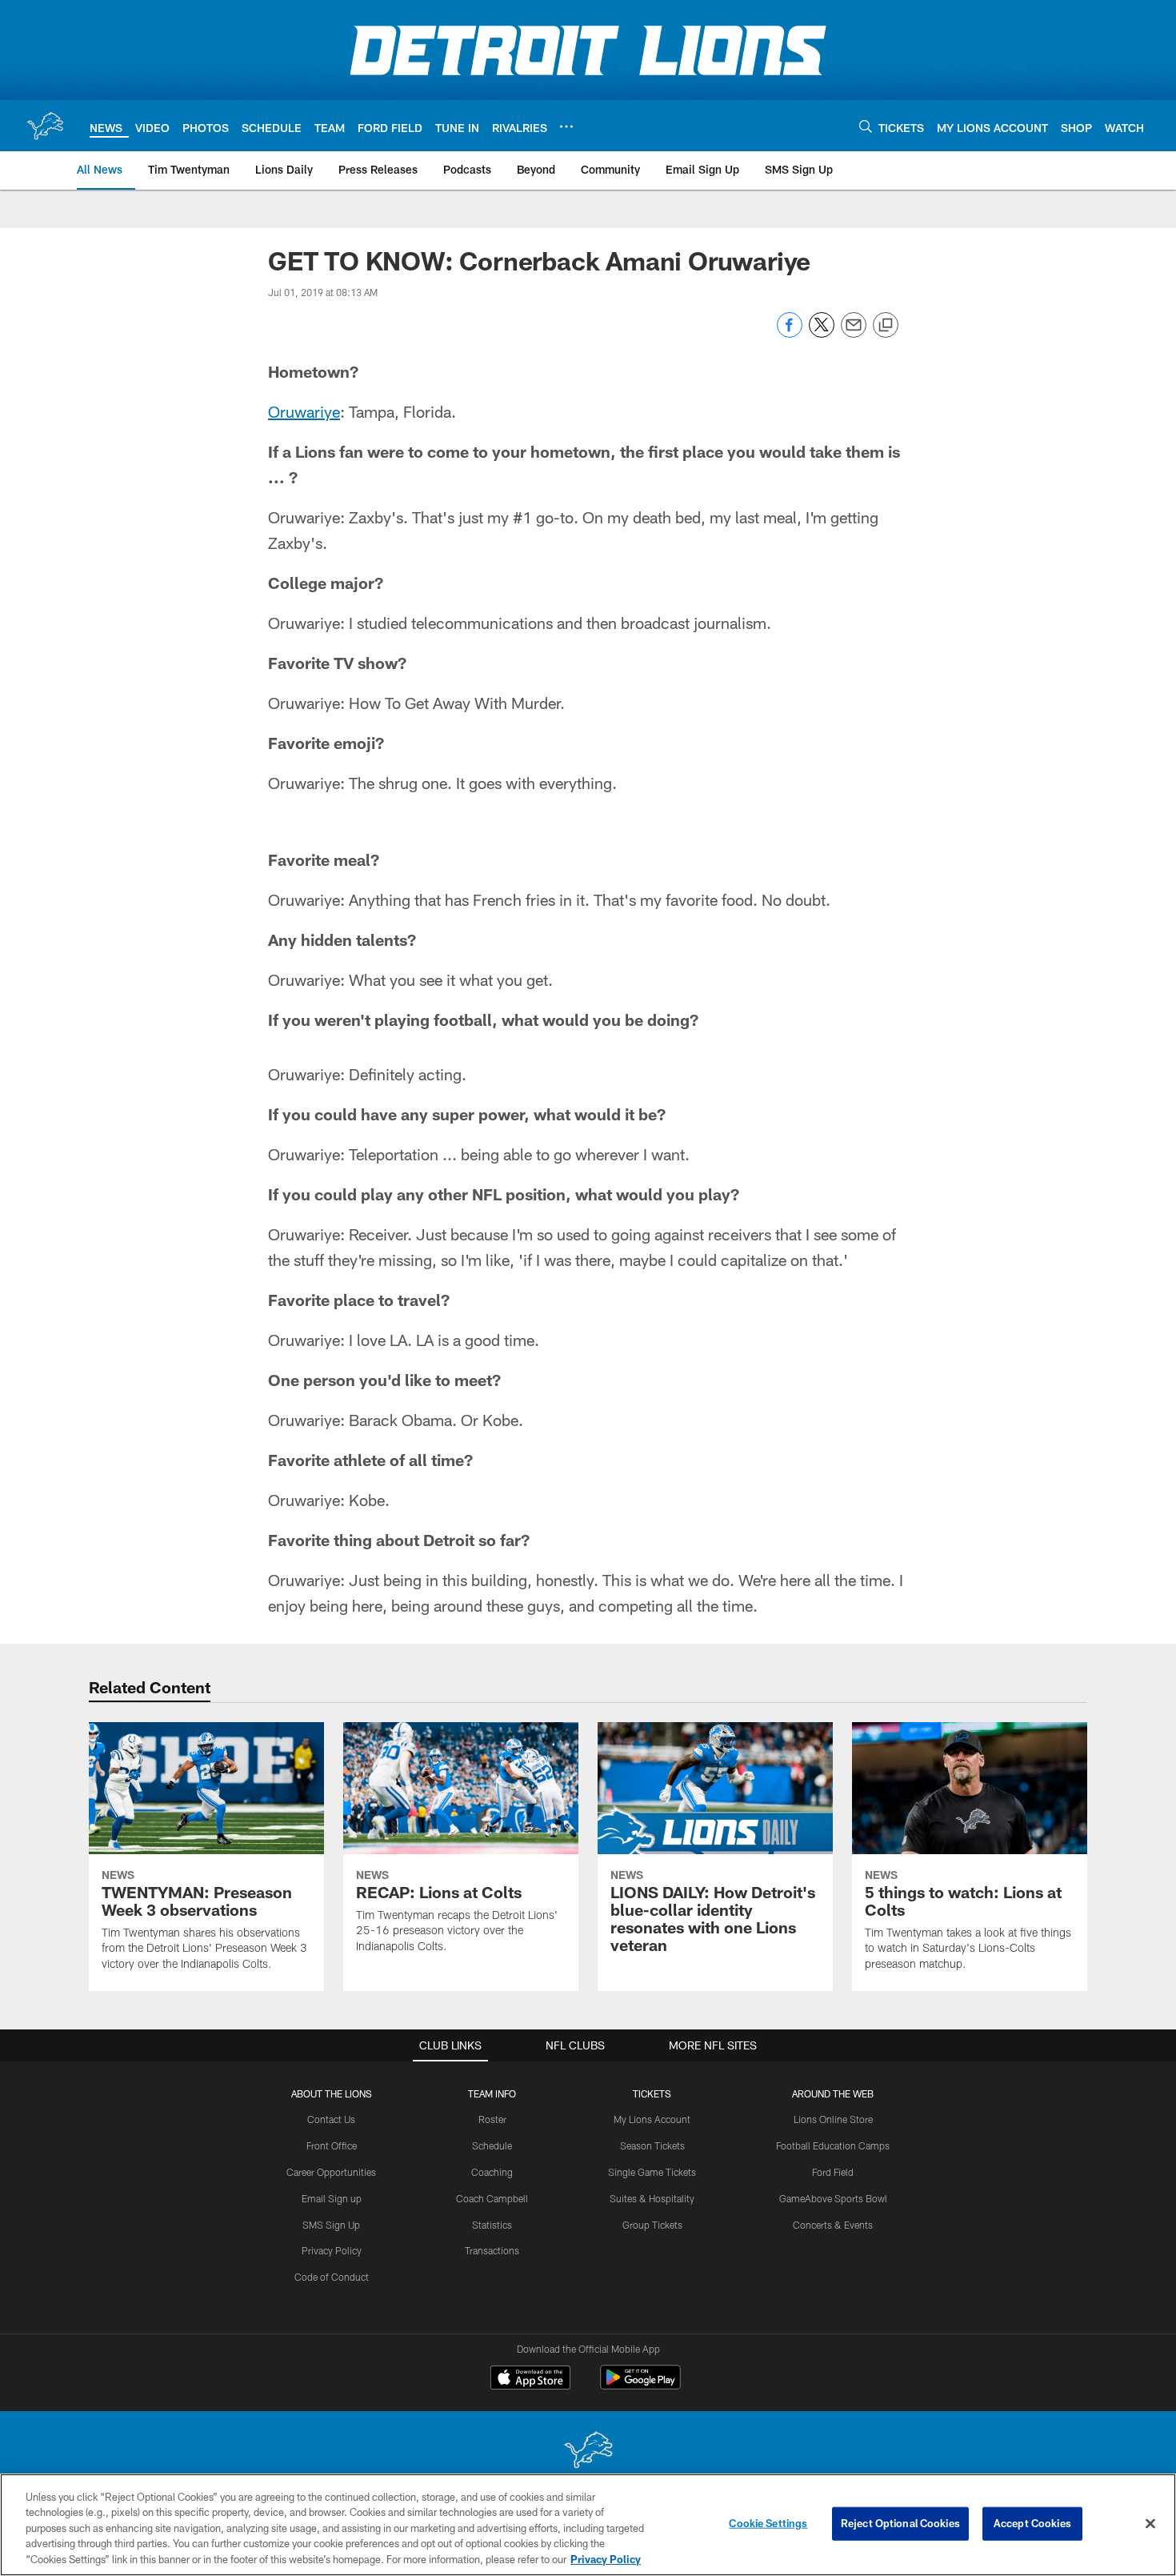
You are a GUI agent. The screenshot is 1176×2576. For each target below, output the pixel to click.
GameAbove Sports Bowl (833, 2198)
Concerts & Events (833, 2225)
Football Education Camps (833, 2145)
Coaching (492, 2172)
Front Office (332, 2145)
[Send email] (854, 333)
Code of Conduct (332, 2277)
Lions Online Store (833, 2119)
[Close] (1150, 2524)
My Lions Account (652, 2119)
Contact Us (331, 2119)
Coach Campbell (492, 2198)
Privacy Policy (332, 2250)
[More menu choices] (566, 126)
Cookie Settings (768, 2523)
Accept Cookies (1032, 2523)
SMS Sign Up (331, 2225)
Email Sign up (332, 2198)
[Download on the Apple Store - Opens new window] (530, 2379)
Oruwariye (304, 411)
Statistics (492, 2225)
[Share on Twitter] (822, 333)
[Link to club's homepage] (45, 126)
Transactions (492, 2250)
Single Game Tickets (652, 2172)
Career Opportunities (331, 2172)
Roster (492, 2119)
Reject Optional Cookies (900, 2523)
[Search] (866, 126)
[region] (588, 2525)
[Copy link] (886, 326)
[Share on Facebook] (790, 333)
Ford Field (833, 2172)
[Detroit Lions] (588, 2452)
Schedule (492, 2145)
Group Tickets (652, 2225)
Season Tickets (652, 2145)
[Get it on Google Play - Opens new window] (640, 2385)
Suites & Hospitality (652, 2198)
